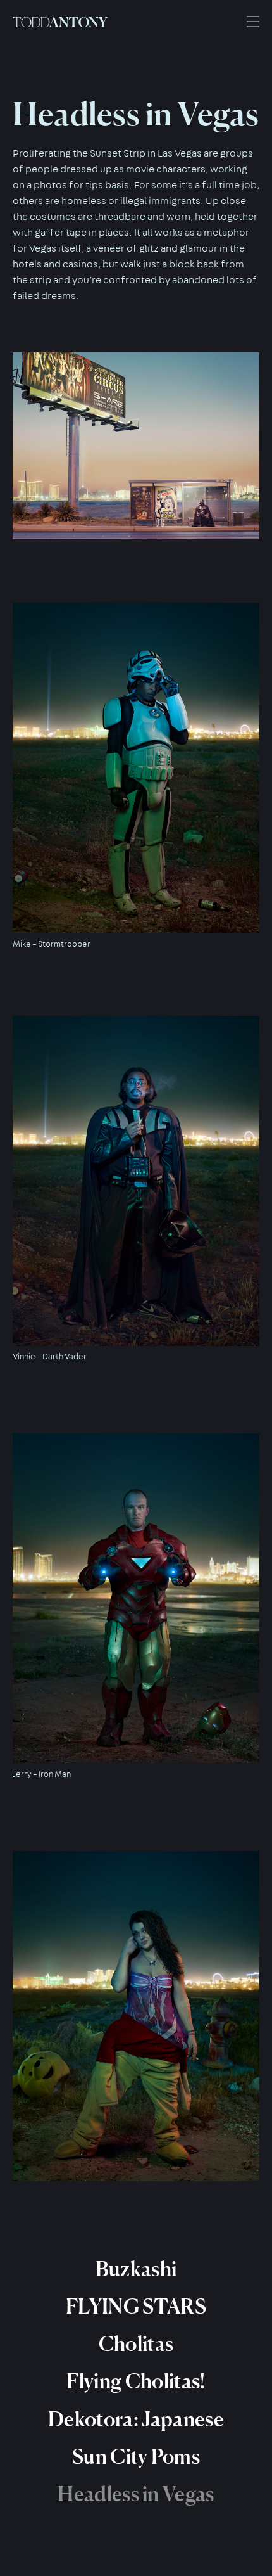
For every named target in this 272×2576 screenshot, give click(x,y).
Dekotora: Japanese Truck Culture (136, 2464)
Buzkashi (136, 2269)
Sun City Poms (136, 2457)
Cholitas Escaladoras (136, 2389)
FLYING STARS (136, 2306)
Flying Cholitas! (136, 2381)
